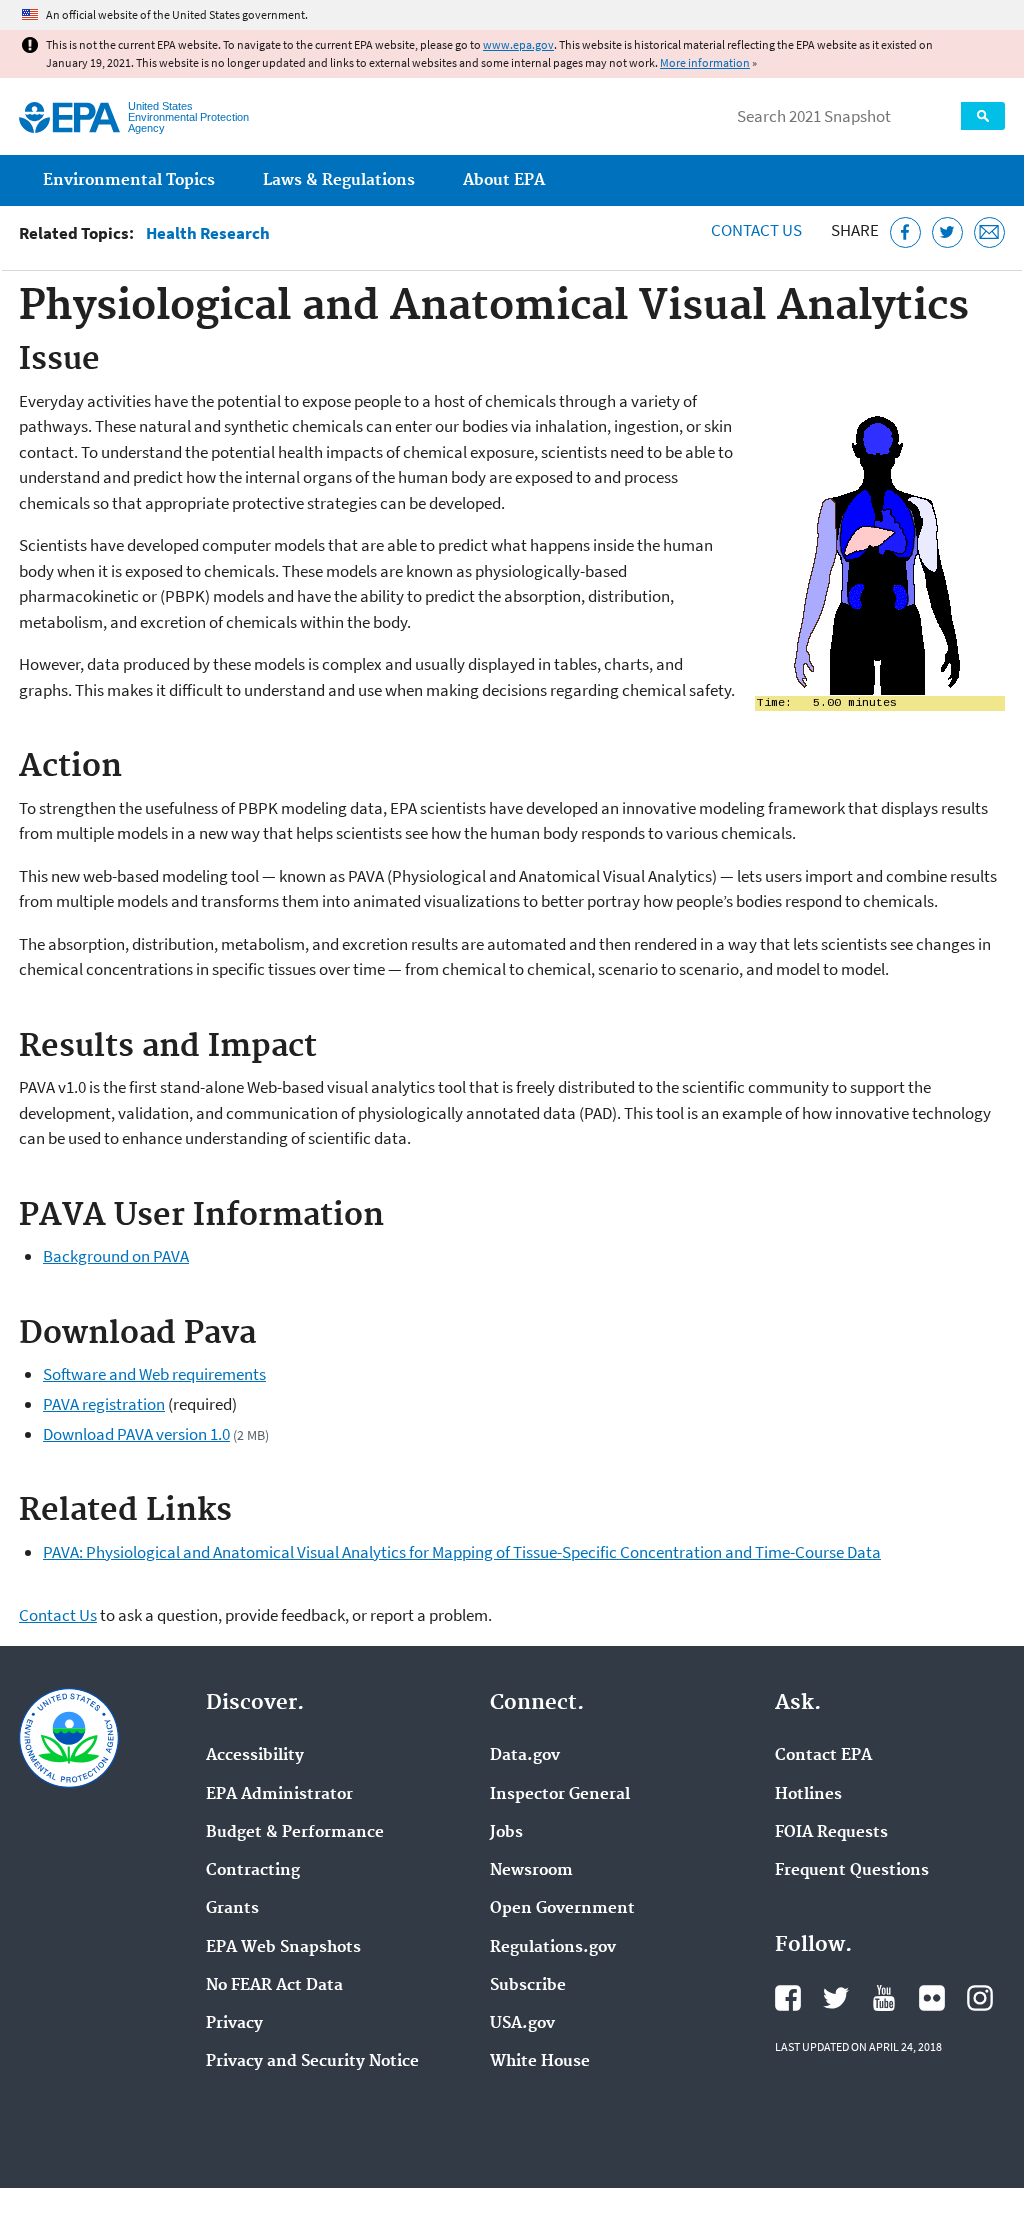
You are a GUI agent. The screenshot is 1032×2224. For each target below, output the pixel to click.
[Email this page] (989, 232)
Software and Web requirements (154, 1374)
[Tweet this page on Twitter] (947, 232)
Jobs (506, 1833)
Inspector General (560, 1795)
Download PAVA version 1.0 (136, 1434)
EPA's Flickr (932, 1998)
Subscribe (528, 1986)
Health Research (208, 233)
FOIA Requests (831, 1833)
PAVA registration (104, 1404)
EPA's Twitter (836, 1998)
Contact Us (756, 230)
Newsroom (531, 1871)
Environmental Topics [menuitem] (129, 180)
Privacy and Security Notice (312, 2062)
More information (705, 62)
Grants (232, 1909)
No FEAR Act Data (274, 1986)
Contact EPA (823, 1756)
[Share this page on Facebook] (905, 232)
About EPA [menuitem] (504, 180)
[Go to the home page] (69, 117)
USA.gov (522, 2024)
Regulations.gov (553, 1948)
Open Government (562, 1909)
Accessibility (255, 1756)
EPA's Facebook (788, 1998)
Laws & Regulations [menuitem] (339, 180)
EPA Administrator (279, 1795)
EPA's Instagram (980, 1998)
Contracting (253, 1871)
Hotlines (808, 1795)
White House (540, 2062)
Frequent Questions (852, 1871)
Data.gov (525, 1756)
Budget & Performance (295, 1833)
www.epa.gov (518, 44)
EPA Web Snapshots (283, 1948)
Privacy (234, 2024)
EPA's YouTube (884, 1998)
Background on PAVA (116, 1256)
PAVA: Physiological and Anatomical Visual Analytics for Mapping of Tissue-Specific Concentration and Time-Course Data (462, 1552)
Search (983, 116)
